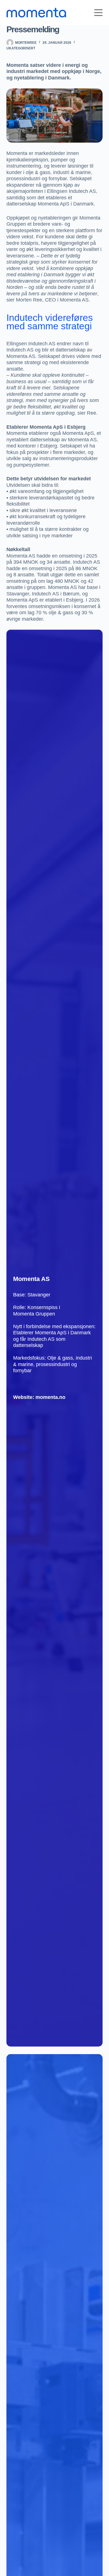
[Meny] (98, 13)
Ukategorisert (21, 48)
